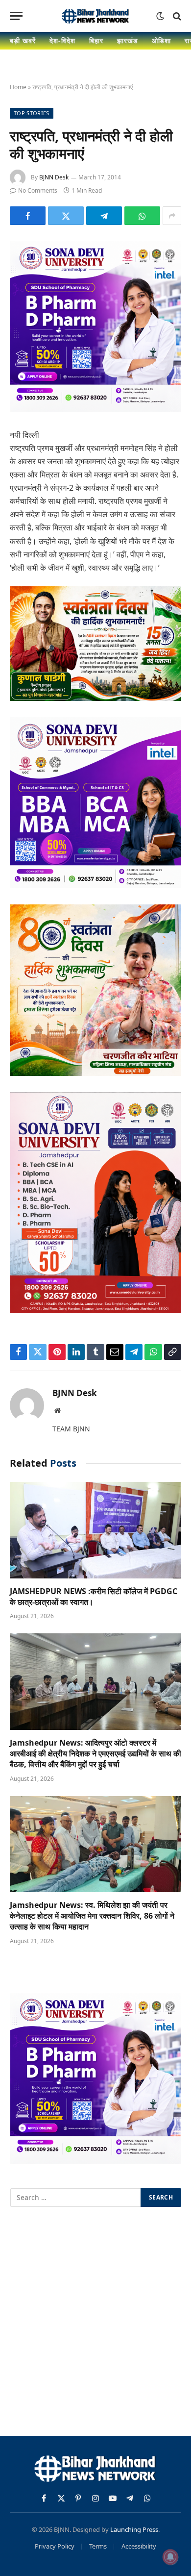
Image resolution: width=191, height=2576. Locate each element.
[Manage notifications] (170, 2557)
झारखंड (128, 40)
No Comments (38, 190)
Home (18, 87)
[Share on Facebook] (28, 216)
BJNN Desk (54, 177)
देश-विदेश (62, 40)
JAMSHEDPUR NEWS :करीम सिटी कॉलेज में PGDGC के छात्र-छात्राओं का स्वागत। (94, 1597)
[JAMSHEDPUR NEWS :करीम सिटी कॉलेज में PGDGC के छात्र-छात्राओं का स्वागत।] (95, 1530)
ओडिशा (161, 40)
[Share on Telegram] (104, 216)
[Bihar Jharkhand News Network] (95, 16)
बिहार (96, 40)
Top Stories (32, 113)
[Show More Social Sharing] (172, 216)
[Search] (176, 16)
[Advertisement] (95, 2323)
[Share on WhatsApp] (142, 216)
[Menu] (16, 16)
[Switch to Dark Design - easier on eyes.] (160, 16)
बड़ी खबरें (23, 40)
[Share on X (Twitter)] (66, 216)
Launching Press (134, 2529)
